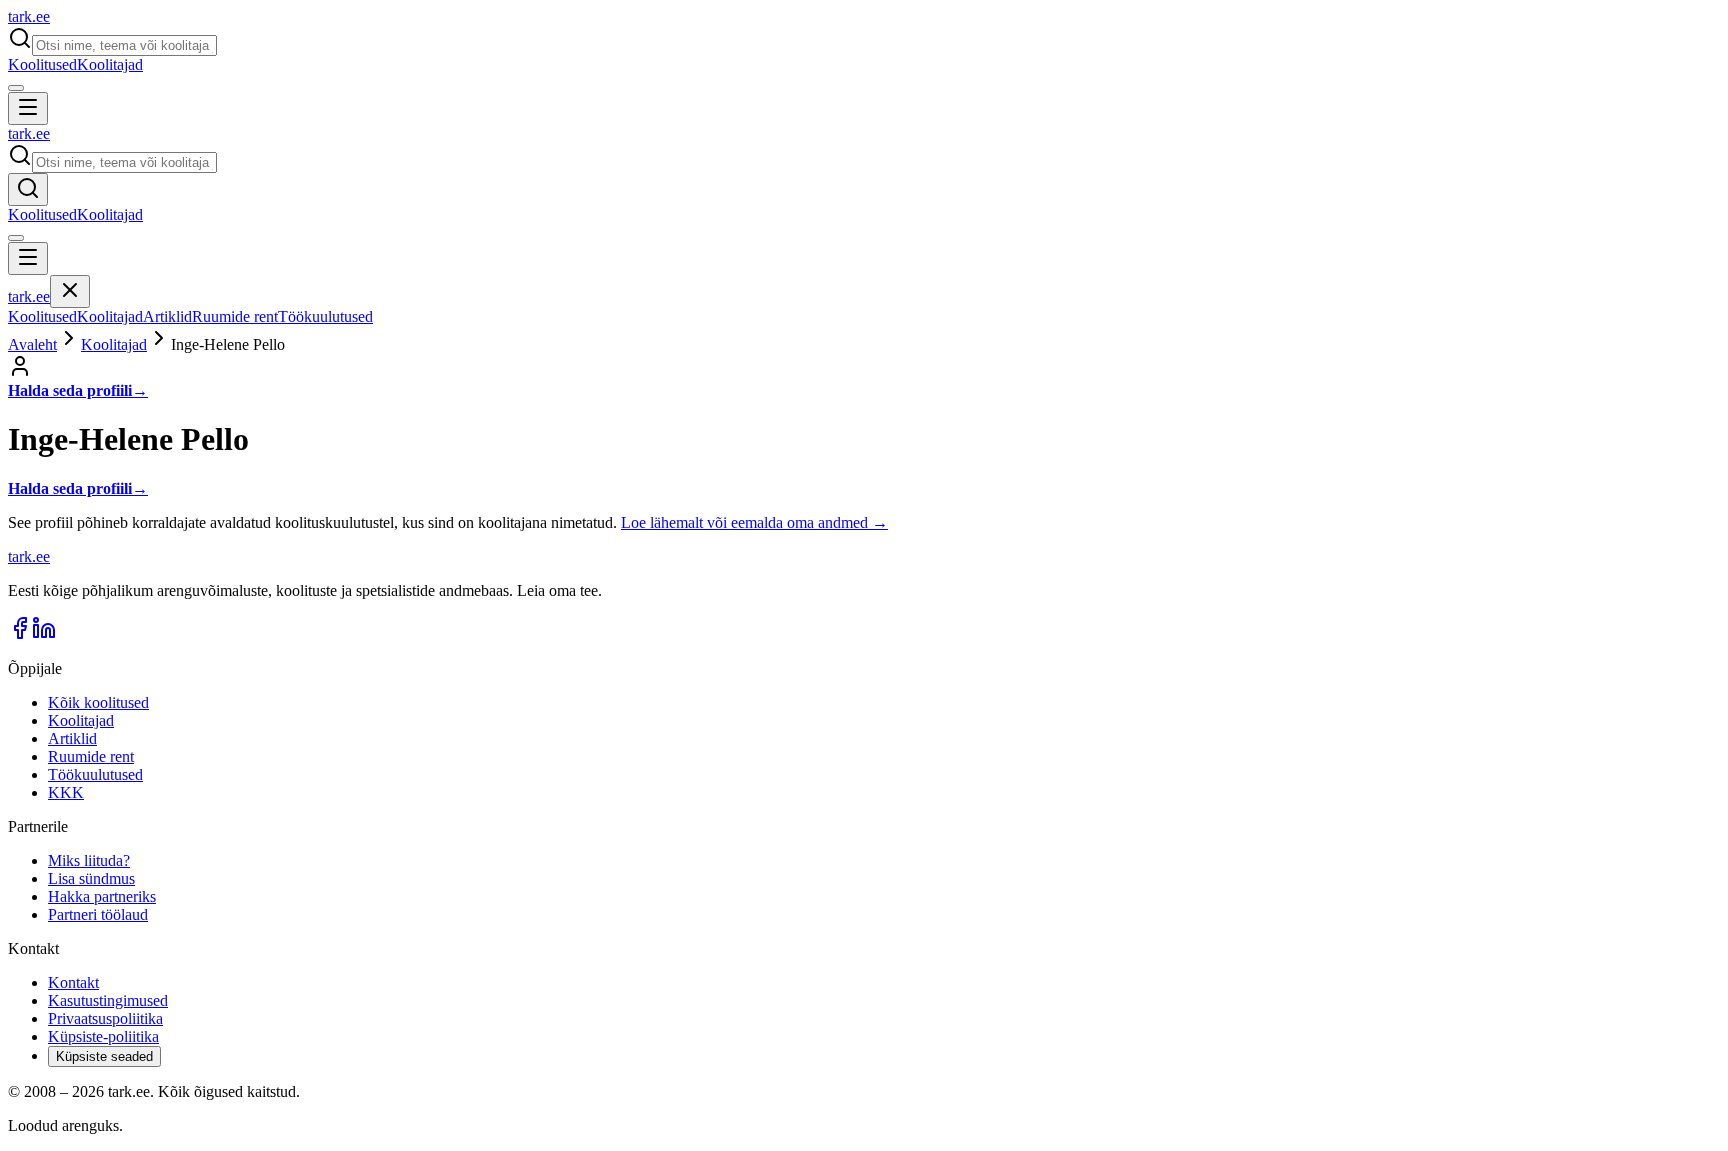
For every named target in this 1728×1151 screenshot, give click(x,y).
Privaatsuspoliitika (105, 1018)
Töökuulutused (325, 316)
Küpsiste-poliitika (103, 1036)
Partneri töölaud (98, 914)
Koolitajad (110, 64)
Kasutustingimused (108, 1000)
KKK (66, 792)
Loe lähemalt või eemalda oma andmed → (754, 522)
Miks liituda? (89, 860)
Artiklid (167, 316)
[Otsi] (28, 189)
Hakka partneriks (102, 896)
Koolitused (42, 64)
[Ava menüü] (28, 108)
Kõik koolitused (98, 702)
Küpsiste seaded (104, 1056)
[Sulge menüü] (70, 291)
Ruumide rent (235, 316)
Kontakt (73, 982)
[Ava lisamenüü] (16, 88)
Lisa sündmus (91, 878)
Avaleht (32, 344)
